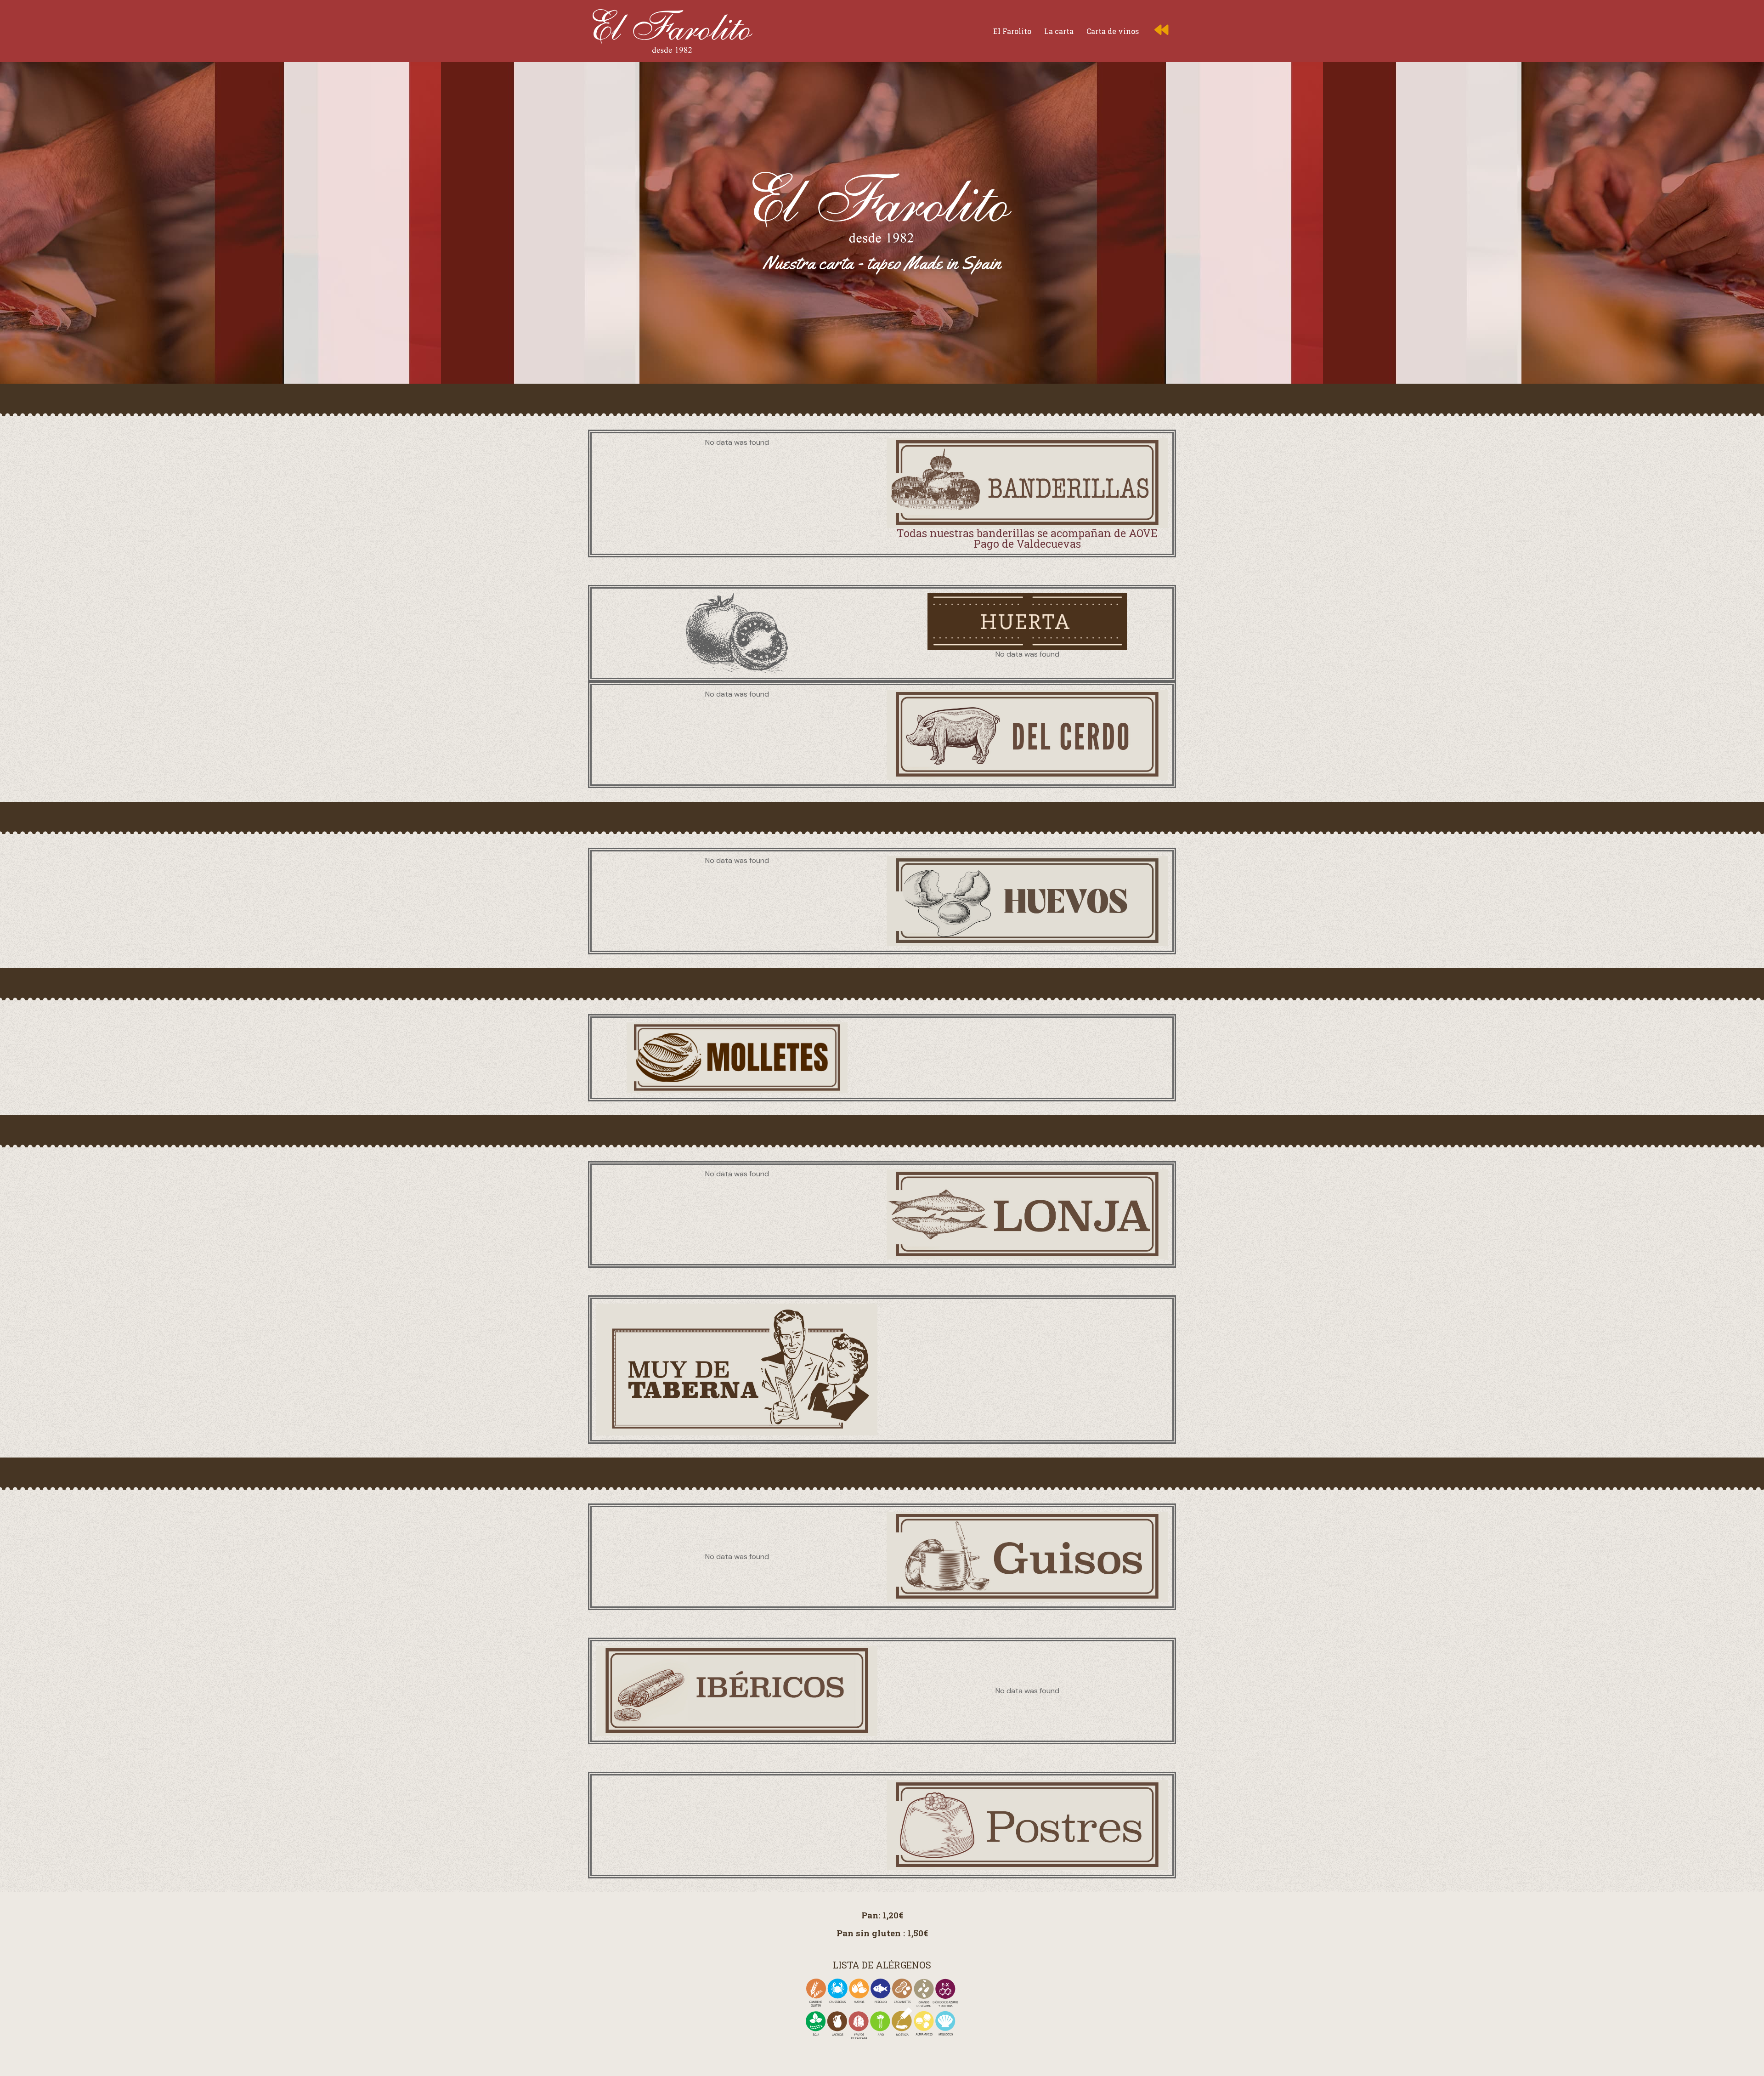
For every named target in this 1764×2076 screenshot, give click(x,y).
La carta (1059, 31)
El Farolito (1012, 31)
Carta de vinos (1113, 31)
